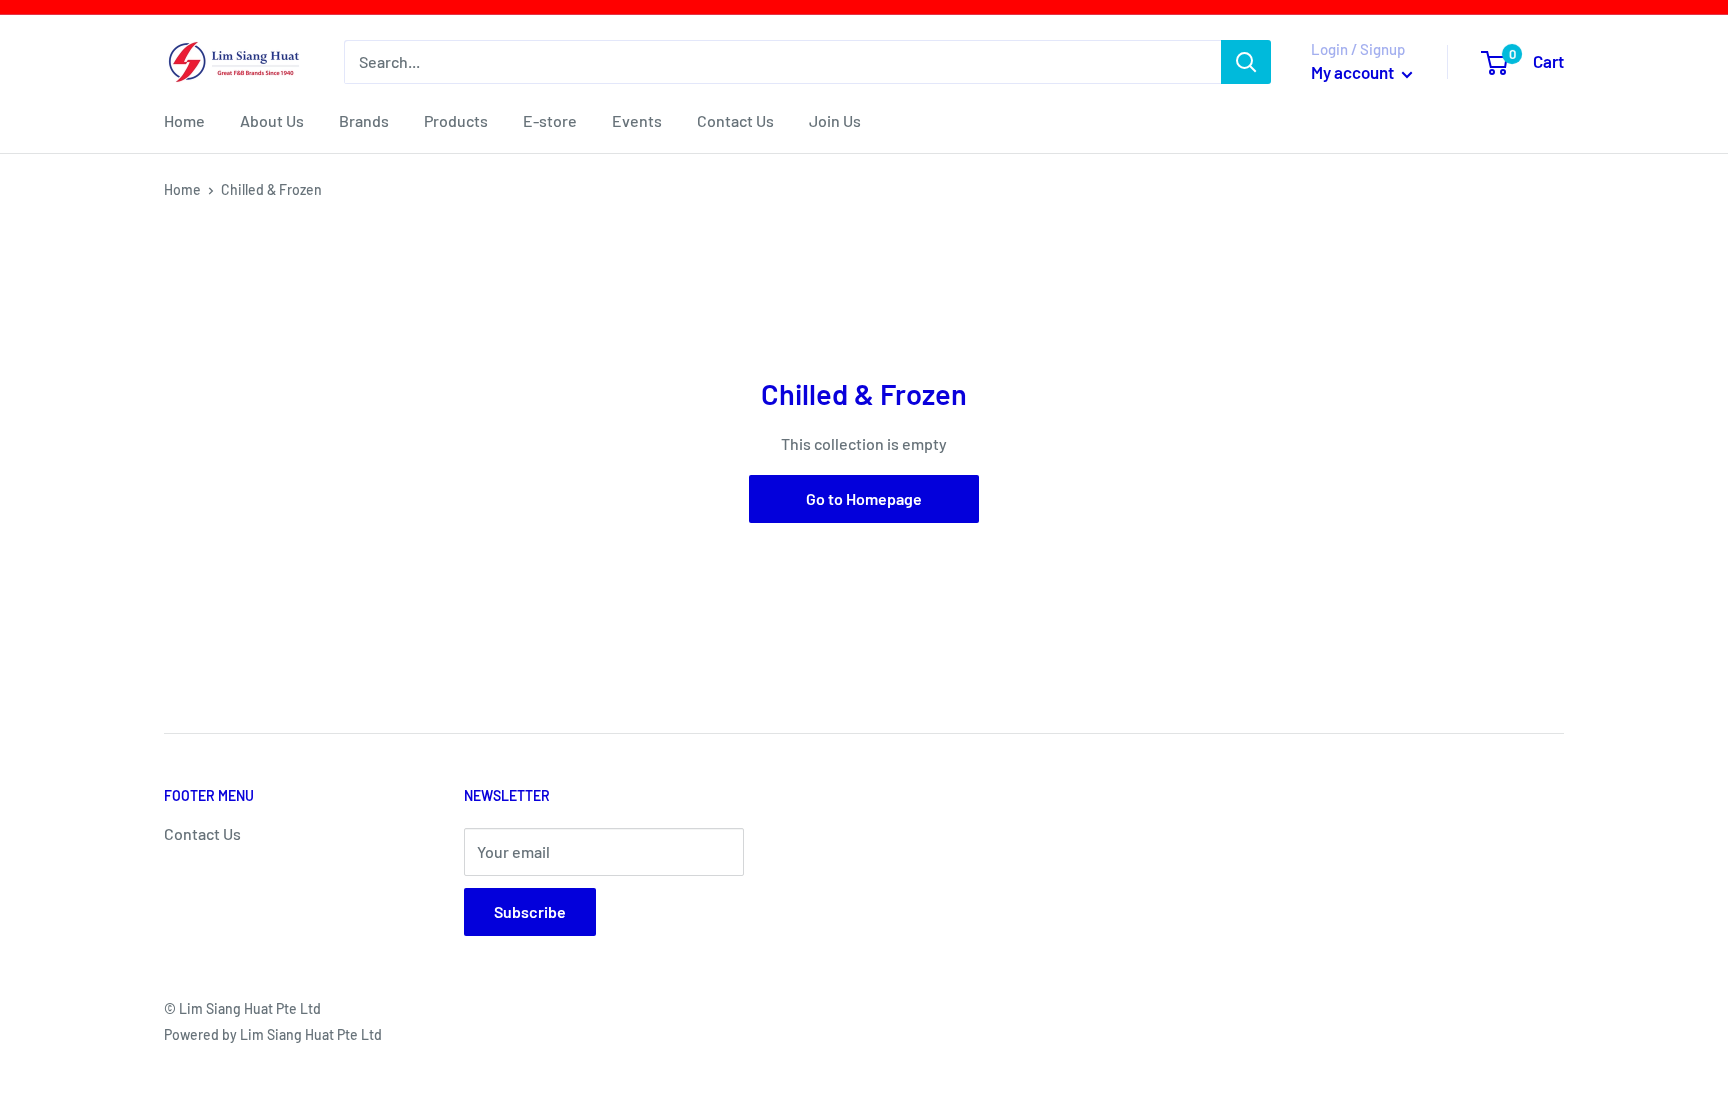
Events (637, 120)
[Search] (1246, 62)
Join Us (835, 120)
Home (184, 120)
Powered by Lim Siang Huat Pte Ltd (273, 1034)
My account (1354, 72)
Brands (364, 120)
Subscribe (530, 911)
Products (456, 120)
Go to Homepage (864, 498)
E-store (550, 120)
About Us (272, 120)
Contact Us (735, 120)
